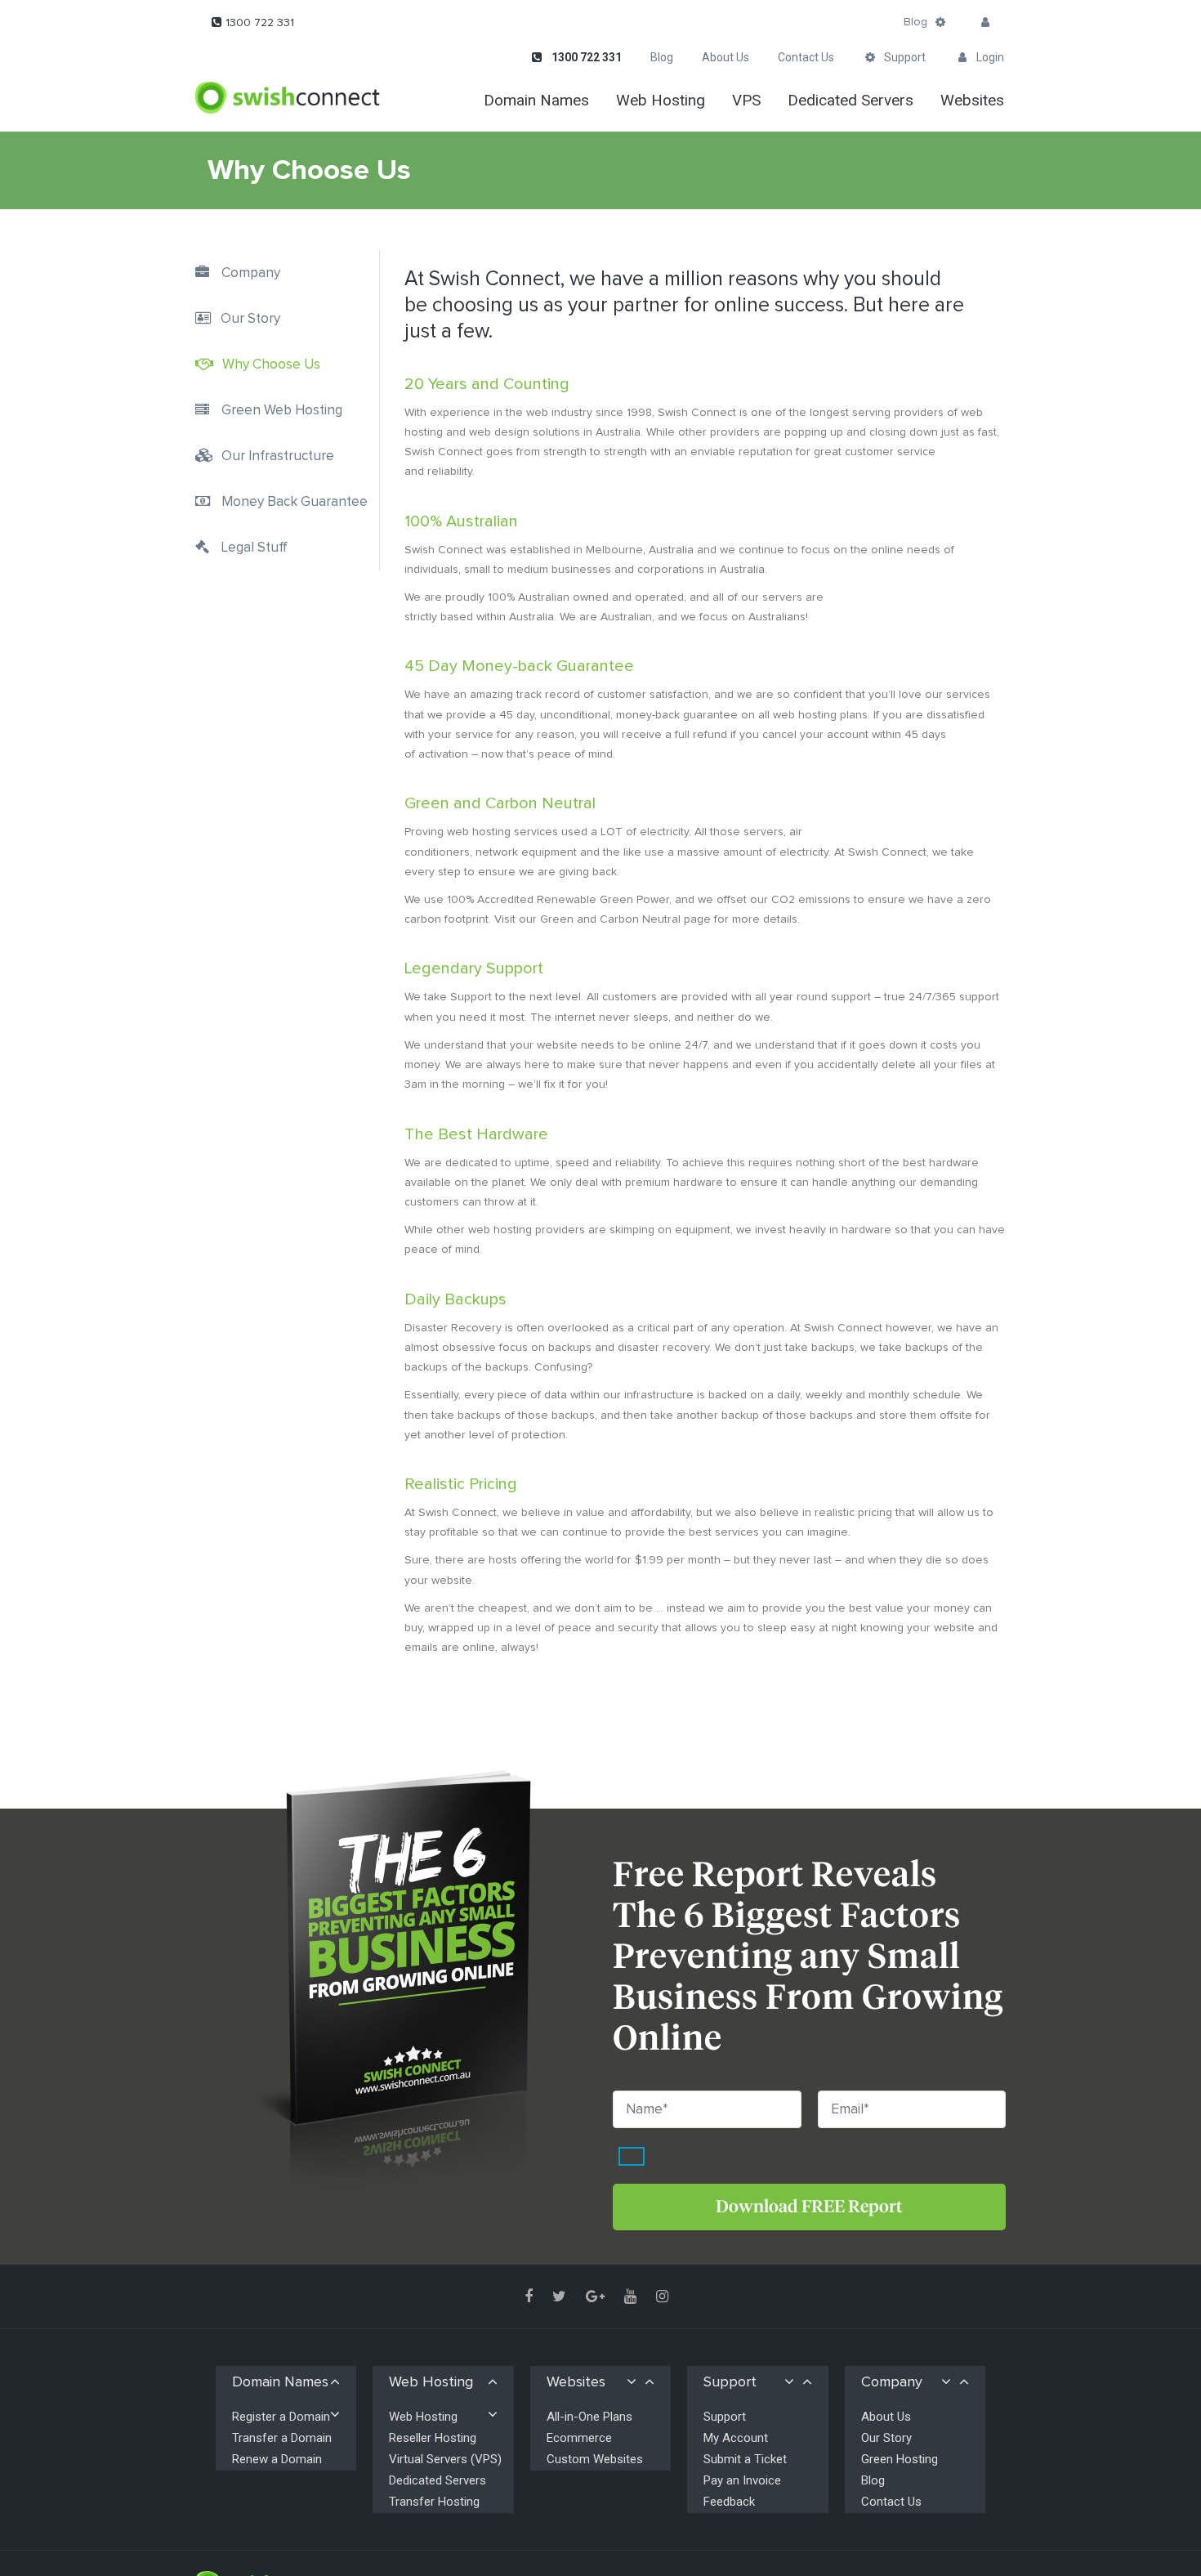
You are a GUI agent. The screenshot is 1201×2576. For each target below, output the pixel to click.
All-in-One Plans (589, 2417)
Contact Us (891, 2502)
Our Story (250, 319)
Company (251, 273)
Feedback (729, 2502)
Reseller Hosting (433, 2438)
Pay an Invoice (742, 2480)
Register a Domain (281, 2417)
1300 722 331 (260, 23)
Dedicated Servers (438, 2480)
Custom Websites (595, 2459)
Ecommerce (579, 2438)
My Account (736, 2438)
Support (725, 2417)
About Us (886, 2417)
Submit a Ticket (745, 2459)
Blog (915, 22)
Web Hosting (423, 2417)
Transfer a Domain (282, 2438)
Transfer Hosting (434, 2502)
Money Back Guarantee (295, 502)
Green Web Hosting (282, 411)
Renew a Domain (277, 2459)
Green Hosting (900, 2459)
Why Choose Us (271, 365)
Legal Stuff (254, 548)
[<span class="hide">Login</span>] (985, 23)
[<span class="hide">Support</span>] (940, 23)
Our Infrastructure (278, 456)
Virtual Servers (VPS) (445, 2459)
